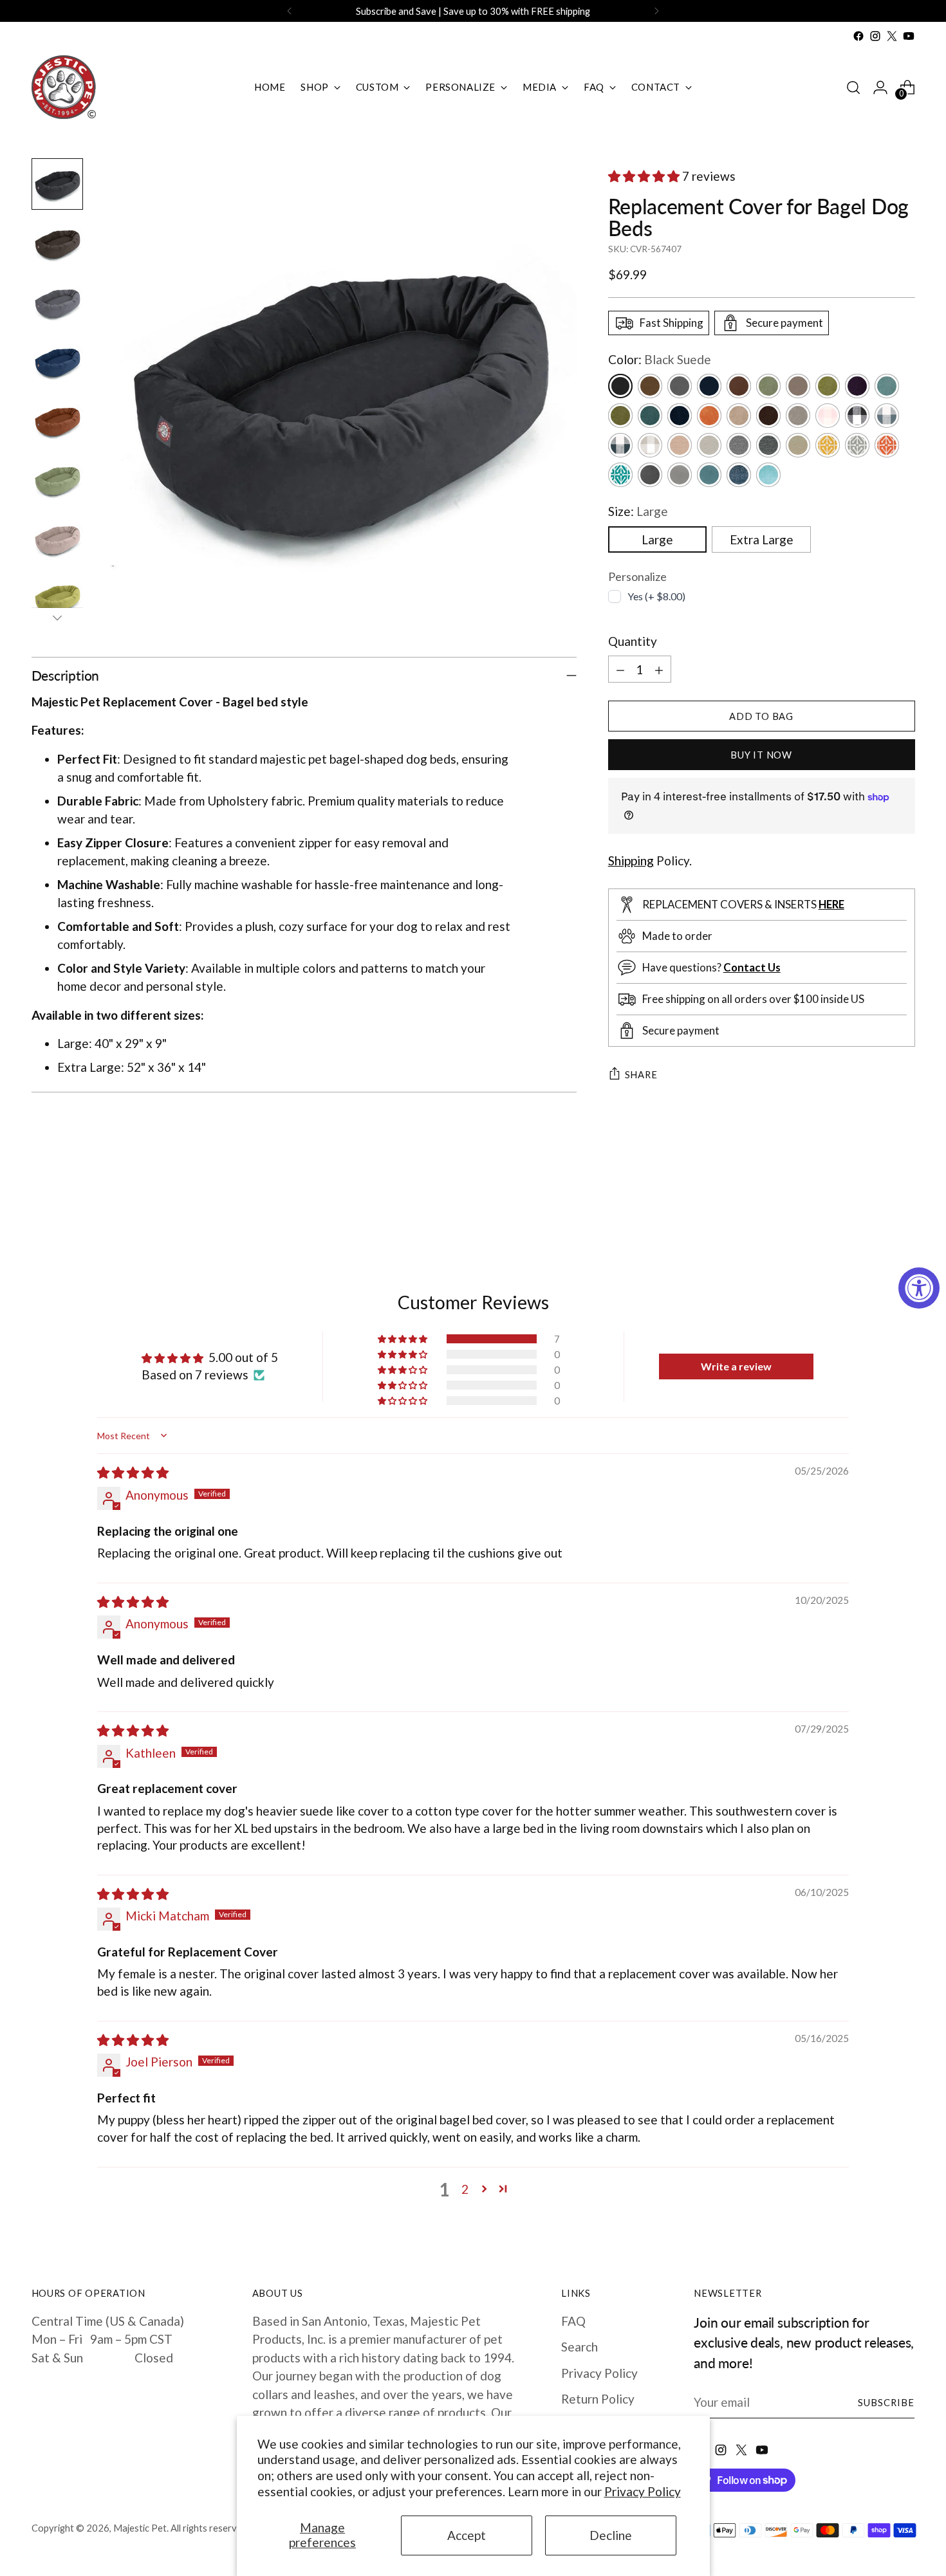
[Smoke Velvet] (680, 475)
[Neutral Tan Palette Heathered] (798, 445)
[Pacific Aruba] (620, 475)
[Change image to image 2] (57, 243)
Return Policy (598, 2399)
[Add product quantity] (659, 669)
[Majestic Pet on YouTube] (909, 36)
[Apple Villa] (828, 386)
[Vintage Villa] (798, 416)
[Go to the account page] (880, 87)
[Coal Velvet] (650, 475)
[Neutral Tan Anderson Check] (650, 445)
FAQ (573, 2321)
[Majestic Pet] (64, 87)
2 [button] (465, 2189)
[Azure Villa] (887, 386)
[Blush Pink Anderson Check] (828, 416)
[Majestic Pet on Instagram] (875, 36)
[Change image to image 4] (57, 362)
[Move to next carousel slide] (904, 1204)
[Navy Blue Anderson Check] (620, 445)
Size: (638, 511)
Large (657, 539)
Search (580, 2347)
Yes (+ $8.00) (656, 596)
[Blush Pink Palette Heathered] (680, 445)
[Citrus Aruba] (828, 445)
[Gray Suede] (680, 386)
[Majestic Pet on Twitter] (892, 36)
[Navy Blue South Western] (739, 475)
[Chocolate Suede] (650, 386)
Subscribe (886, 2402)
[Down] (57, 618)
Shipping (631, 860)
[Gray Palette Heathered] (709, 445)
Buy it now (761, 755)
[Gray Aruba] (857, 445)
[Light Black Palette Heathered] (739, 445)
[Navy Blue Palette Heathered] (768, 445)
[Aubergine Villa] (857, 386)
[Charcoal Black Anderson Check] (857, 416)
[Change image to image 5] (57, 421)
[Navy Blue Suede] (709, 386)
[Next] (656, 11)
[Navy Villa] (680, 416)
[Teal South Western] (768, 475)
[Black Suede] (620, 386)
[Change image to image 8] (57, 598)
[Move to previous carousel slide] (875, 1205)
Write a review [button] (736, 1366)
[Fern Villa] (620, 416)
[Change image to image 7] (57, 539)
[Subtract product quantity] (620, 669)
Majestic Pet (140, 2528)
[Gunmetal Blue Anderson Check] (887, 416)
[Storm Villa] (768, 416)
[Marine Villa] (650, 416)
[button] (645, 176)
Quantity (633, 641)
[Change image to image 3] (57, 302)
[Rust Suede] (739, 386)
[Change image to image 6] (57, 480)
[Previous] (290, 11)
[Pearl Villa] (739, 416)
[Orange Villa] (709, 416)
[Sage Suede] (768, 386)
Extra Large (762, 539)
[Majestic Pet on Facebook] (858, 36)
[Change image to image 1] (57, 184)
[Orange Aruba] (887, 445)
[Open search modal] (853, 87)
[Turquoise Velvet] (709, 475)
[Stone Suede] (798, 386)
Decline (611, 2535)
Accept (467, 2535)
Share (641, 1074)
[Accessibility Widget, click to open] (919, 1288)
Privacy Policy (643, 2491)
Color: (660, 359)
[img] (133, 1472)
